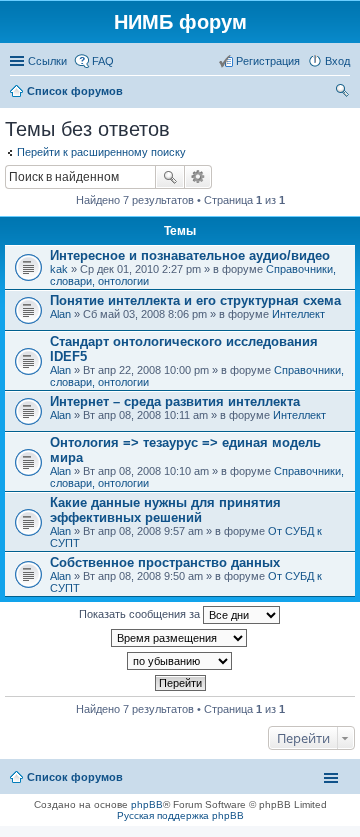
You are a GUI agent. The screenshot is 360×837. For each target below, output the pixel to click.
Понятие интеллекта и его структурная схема (195, 300)
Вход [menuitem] (337, 61)
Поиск (170, 177)
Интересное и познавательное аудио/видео (190, 255)
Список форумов (75, 777)
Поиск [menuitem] (344, 93)
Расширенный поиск (198, 177)
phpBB (147, 804)
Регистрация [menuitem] (268, 61)
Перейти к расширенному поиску (101, 152)
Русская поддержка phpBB (180, 815)
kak (59, 269)
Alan (60, 314)
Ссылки (47, 61)
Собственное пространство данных (165, 562)
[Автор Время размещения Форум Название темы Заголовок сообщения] (180, 638)
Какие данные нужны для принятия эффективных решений (165, 510)
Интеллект (298, 314)
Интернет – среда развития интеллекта (175, 401)
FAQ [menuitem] (103, 61)
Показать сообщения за (141, 614)
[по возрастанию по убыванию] (180, 661)
